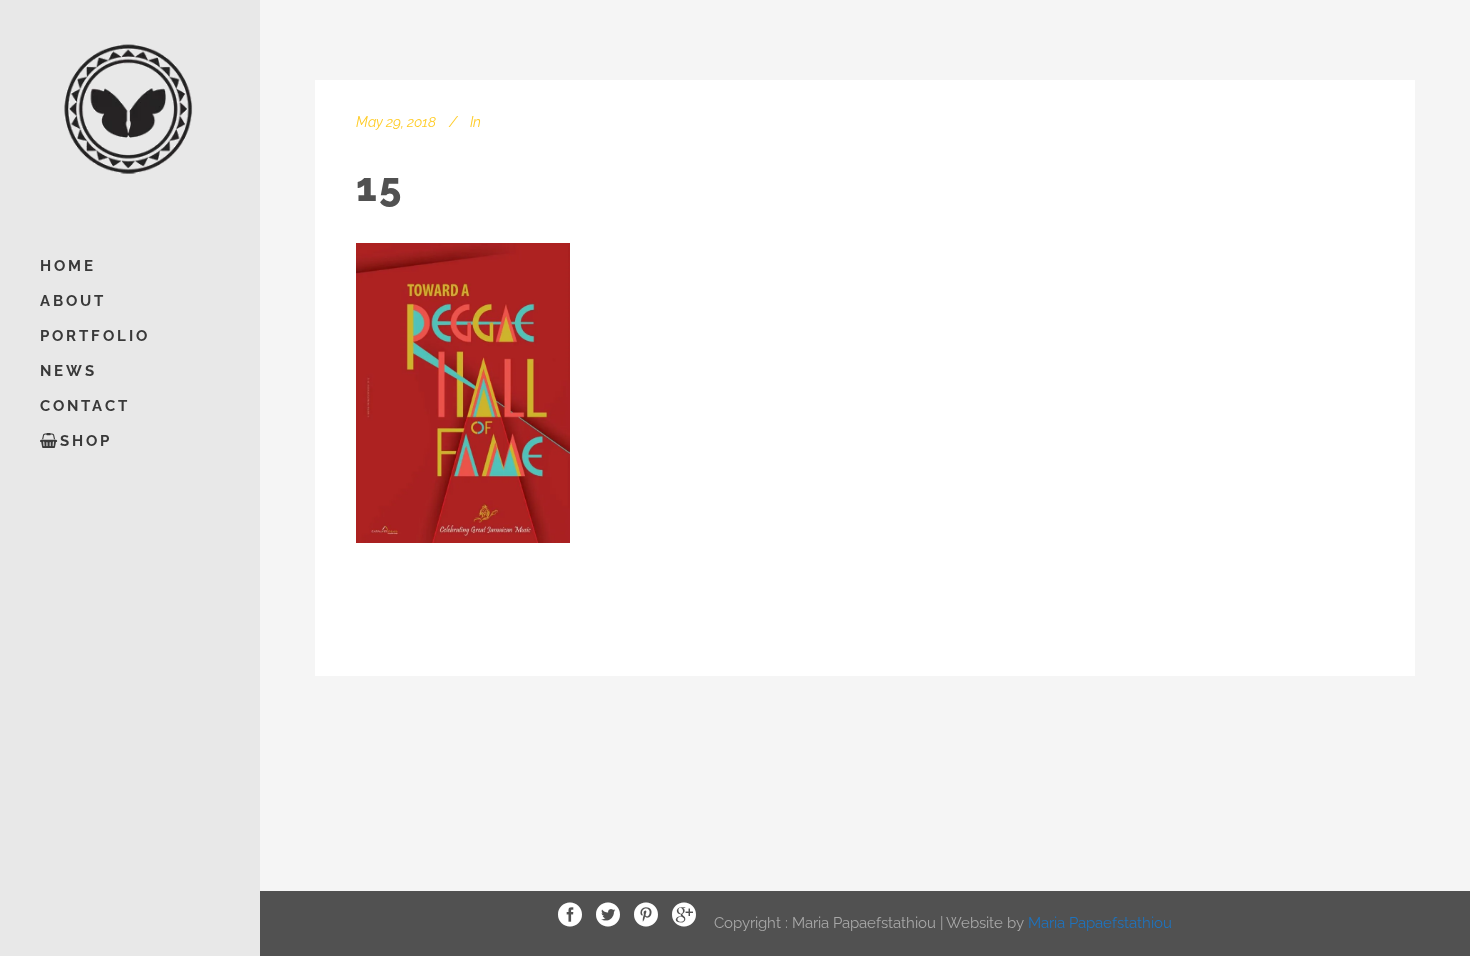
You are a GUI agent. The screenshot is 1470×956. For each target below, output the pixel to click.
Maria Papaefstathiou (1100, 922)
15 (379, 186)
